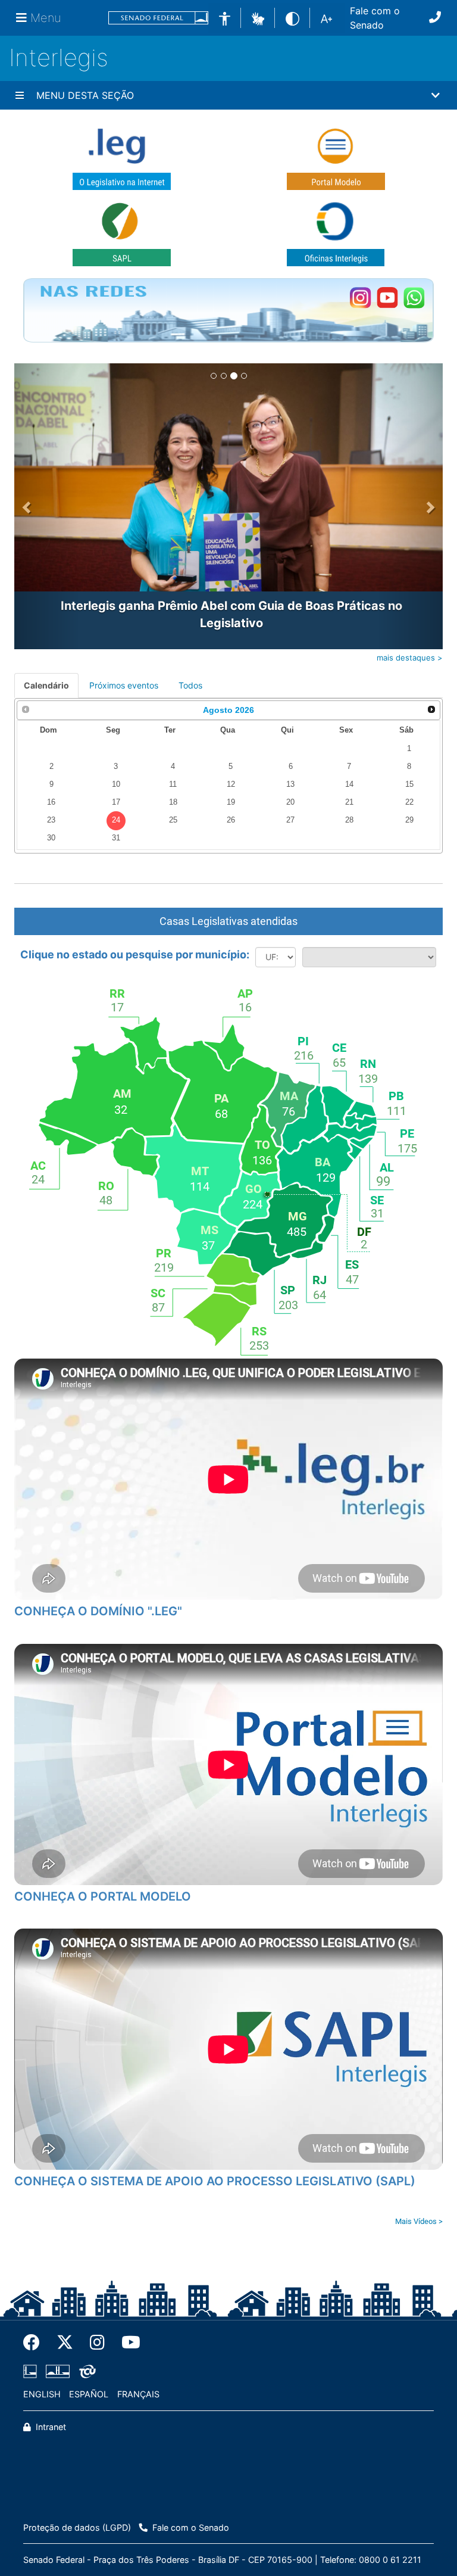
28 (349, 820)
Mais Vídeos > (419, 2221)
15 (409, 784)
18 (173, 802)
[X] (65, 2343)
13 (290, 784)
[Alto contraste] (292, 18)
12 (231, 784)
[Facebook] (36, 2343)
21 (349, 802)
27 (290, 820)
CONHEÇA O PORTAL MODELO (103, 1896)
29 (409, 820)
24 (116, 820)
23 (51, 820)
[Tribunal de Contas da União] (85, 2372)
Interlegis (59, 57)
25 (173, 820)
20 (290, 802)
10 (116, 784)
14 (349, 784)
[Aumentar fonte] (326, 18)
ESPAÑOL (89, 2394)
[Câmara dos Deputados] (32, 2372)
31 (116, 838)
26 (231, 820)
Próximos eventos (124, 685)
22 (409, 802)
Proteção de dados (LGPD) (77, 2527)
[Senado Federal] (158, 18)
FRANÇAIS (138, 2394)
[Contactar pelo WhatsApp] (414, 298)
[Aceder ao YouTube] (387, 298)
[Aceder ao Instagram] (360, 298)
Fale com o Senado (375, 18)
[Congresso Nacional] (58, 2372)
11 (173, 784)
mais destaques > (410, 658)
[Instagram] (97, 2343)
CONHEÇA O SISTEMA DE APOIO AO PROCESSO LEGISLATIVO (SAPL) (215, 2181)
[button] (258, 17)
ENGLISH (42, 2394)
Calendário (46, 685)
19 (231, 802)
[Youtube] (127, 2343)
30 (51, 838)
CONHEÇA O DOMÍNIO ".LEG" (98, 1611)
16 (51, 802)
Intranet (50, 2427)
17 (116, 802)
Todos (190, 685)
